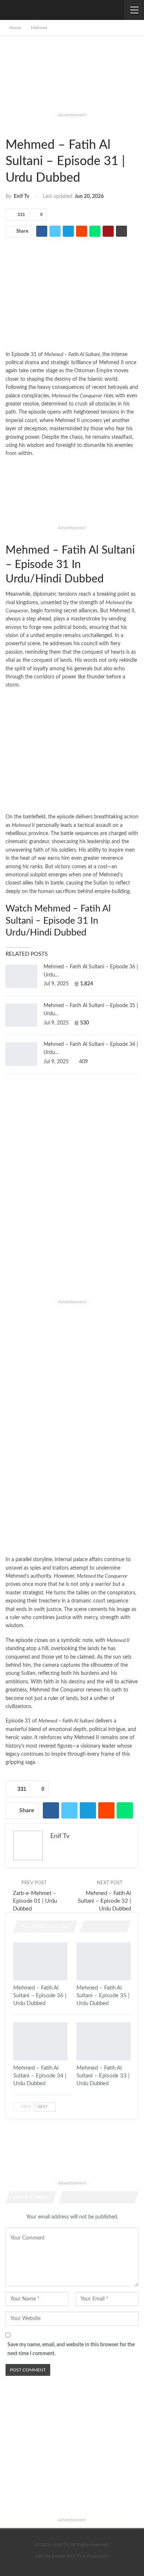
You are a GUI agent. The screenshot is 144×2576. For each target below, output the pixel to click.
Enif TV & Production (88, 2556)
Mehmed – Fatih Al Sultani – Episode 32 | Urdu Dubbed (104, 1901)
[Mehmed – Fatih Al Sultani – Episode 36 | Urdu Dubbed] (21, 976)
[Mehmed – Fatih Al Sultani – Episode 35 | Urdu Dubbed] (21, 1015)
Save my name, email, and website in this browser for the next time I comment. (71, 2349)
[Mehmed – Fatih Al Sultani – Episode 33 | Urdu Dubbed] (104, 2041)
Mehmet (8, 127)
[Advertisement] (72, 79)
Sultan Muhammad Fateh (14, 127)
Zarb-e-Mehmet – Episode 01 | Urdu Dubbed (35, 1901)
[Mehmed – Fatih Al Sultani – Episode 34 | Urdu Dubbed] (21, 1054)
